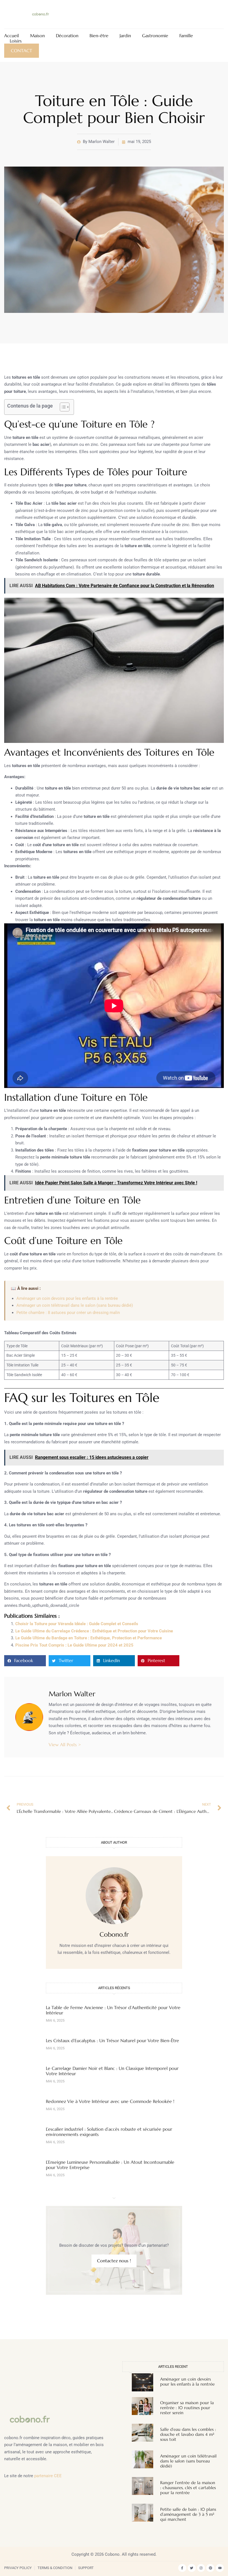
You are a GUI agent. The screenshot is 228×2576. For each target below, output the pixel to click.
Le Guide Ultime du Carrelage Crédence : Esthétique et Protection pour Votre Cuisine (94, 1631)
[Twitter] (192, 2568)
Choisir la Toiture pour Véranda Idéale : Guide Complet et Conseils (77, 1624)
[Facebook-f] (182, 2568)
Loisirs (16, 41)
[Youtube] (220, 2568)
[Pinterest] (210, 2568)
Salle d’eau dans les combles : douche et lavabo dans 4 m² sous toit (188, 2434)
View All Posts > (65, 1745)
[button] (25, 1661)
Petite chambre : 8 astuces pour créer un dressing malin (68, 1313)
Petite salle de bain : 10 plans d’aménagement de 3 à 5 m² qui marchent (188, 2514)
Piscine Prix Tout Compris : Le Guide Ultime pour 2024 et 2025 (74, 1645)
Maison (37, 36)
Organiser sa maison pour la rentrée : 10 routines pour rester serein (187, 2408)
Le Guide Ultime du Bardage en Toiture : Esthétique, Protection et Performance (89, 1638)
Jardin (125, 36)
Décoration (67, 36)
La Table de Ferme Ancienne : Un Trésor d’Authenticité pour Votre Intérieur (113, 2010)
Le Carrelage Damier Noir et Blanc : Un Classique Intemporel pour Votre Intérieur (112, 2071)
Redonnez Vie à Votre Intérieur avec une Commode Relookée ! (110, 2101)
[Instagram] (201, 2568)
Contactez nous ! (114, 2261)
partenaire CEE (48, 2476)
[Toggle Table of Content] (62, 407)
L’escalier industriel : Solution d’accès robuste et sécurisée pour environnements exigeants (109, 2132)
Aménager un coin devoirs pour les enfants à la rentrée (67, 1298)
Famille (186, 36)
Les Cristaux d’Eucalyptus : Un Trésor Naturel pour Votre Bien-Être (112, 2040)
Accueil (12, 36)
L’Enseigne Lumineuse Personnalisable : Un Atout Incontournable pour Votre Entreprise (110, 2165)
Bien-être (99, 36)
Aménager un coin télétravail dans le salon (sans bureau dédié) (75, 1305)
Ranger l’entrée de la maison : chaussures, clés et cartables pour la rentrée (188, 2488)
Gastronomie (155, 36)
